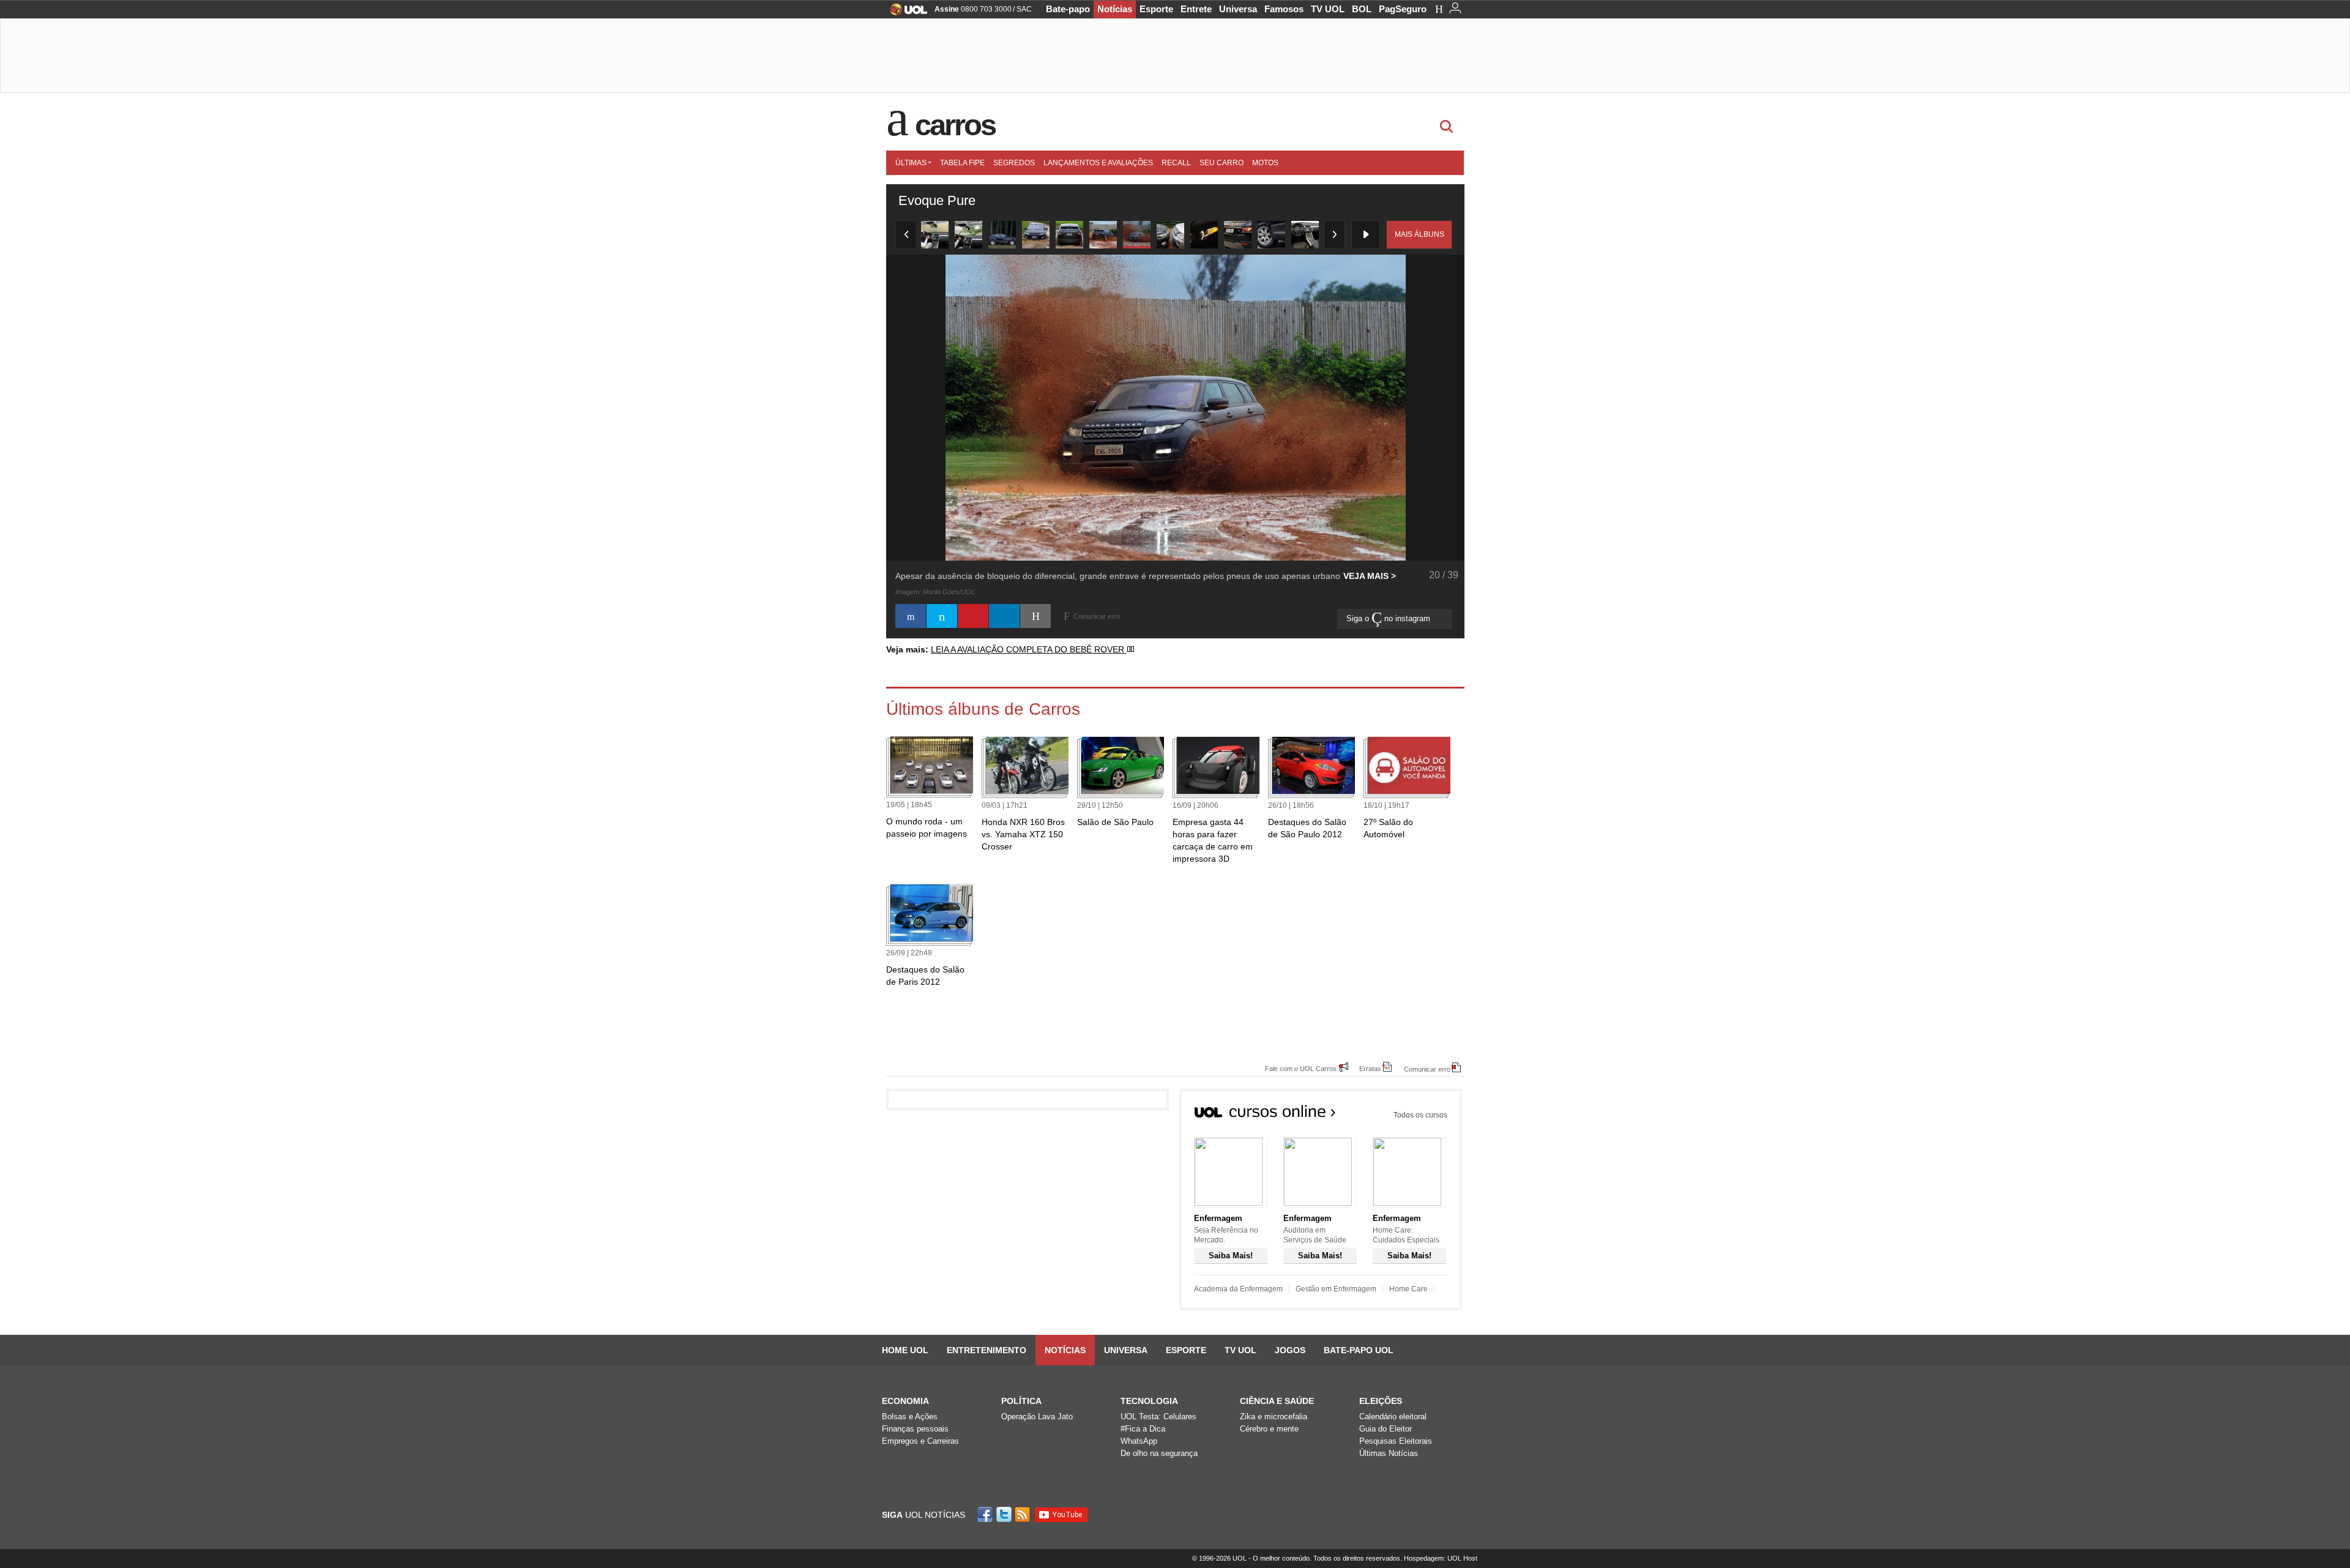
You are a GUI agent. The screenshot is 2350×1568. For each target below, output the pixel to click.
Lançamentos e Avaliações (1098, 163)
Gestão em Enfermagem (1336, 1289)
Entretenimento (987, 1350)
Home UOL (905, 1350)
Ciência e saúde (1277, 1401)
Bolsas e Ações (910, 1417)
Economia (905, 1401)
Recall (1176, 163)
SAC (1024, 9)
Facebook (987, 1514)
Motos (1265, 163)
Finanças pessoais (915, 1429)
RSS (1023, 1514)
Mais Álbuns (1419, 234)
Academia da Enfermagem (1238, 1289)
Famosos (1284, 9)
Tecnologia (1149, 1401)
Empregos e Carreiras (920, 1441)
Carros (955, 125)
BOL (1362, 9)
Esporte (1156, 9)
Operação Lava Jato (1037, 1417)
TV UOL (1328, 9)
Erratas (1370, 1068)
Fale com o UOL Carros (1301, 1068)
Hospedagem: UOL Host (1441, 1558)
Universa (1238, 9)
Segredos (1014, 163)
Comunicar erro (1427, 1069)
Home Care (1408, 1289)
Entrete (1196, 9)
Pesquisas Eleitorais (1396, 1441)
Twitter (1005, 1514)
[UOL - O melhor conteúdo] (905, 13)
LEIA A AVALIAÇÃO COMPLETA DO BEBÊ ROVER (1029, 649)
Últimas (911, 163)
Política (1021, 1401)
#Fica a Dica (1143, 1429)
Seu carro (1222, 163)
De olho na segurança (1159, 1453)
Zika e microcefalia (1274, 1417)
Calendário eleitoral (1393, 1417)
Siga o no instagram (1389, 618)
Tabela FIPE (962, 163)
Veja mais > (1370, 576)
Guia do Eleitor (1386, 1429)
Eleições (1381, 1401)
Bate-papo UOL (1359, 1350)
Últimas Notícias (1389, 1453)
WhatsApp (1139, 1441)
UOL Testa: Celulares (1158, 1417)
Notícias (1115, 9)
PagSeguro (1403, 9)
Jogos (1290, 1350)
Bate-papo (1068, 9)
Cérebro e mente (1269, 1429)
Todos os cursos (1420, 1115)
